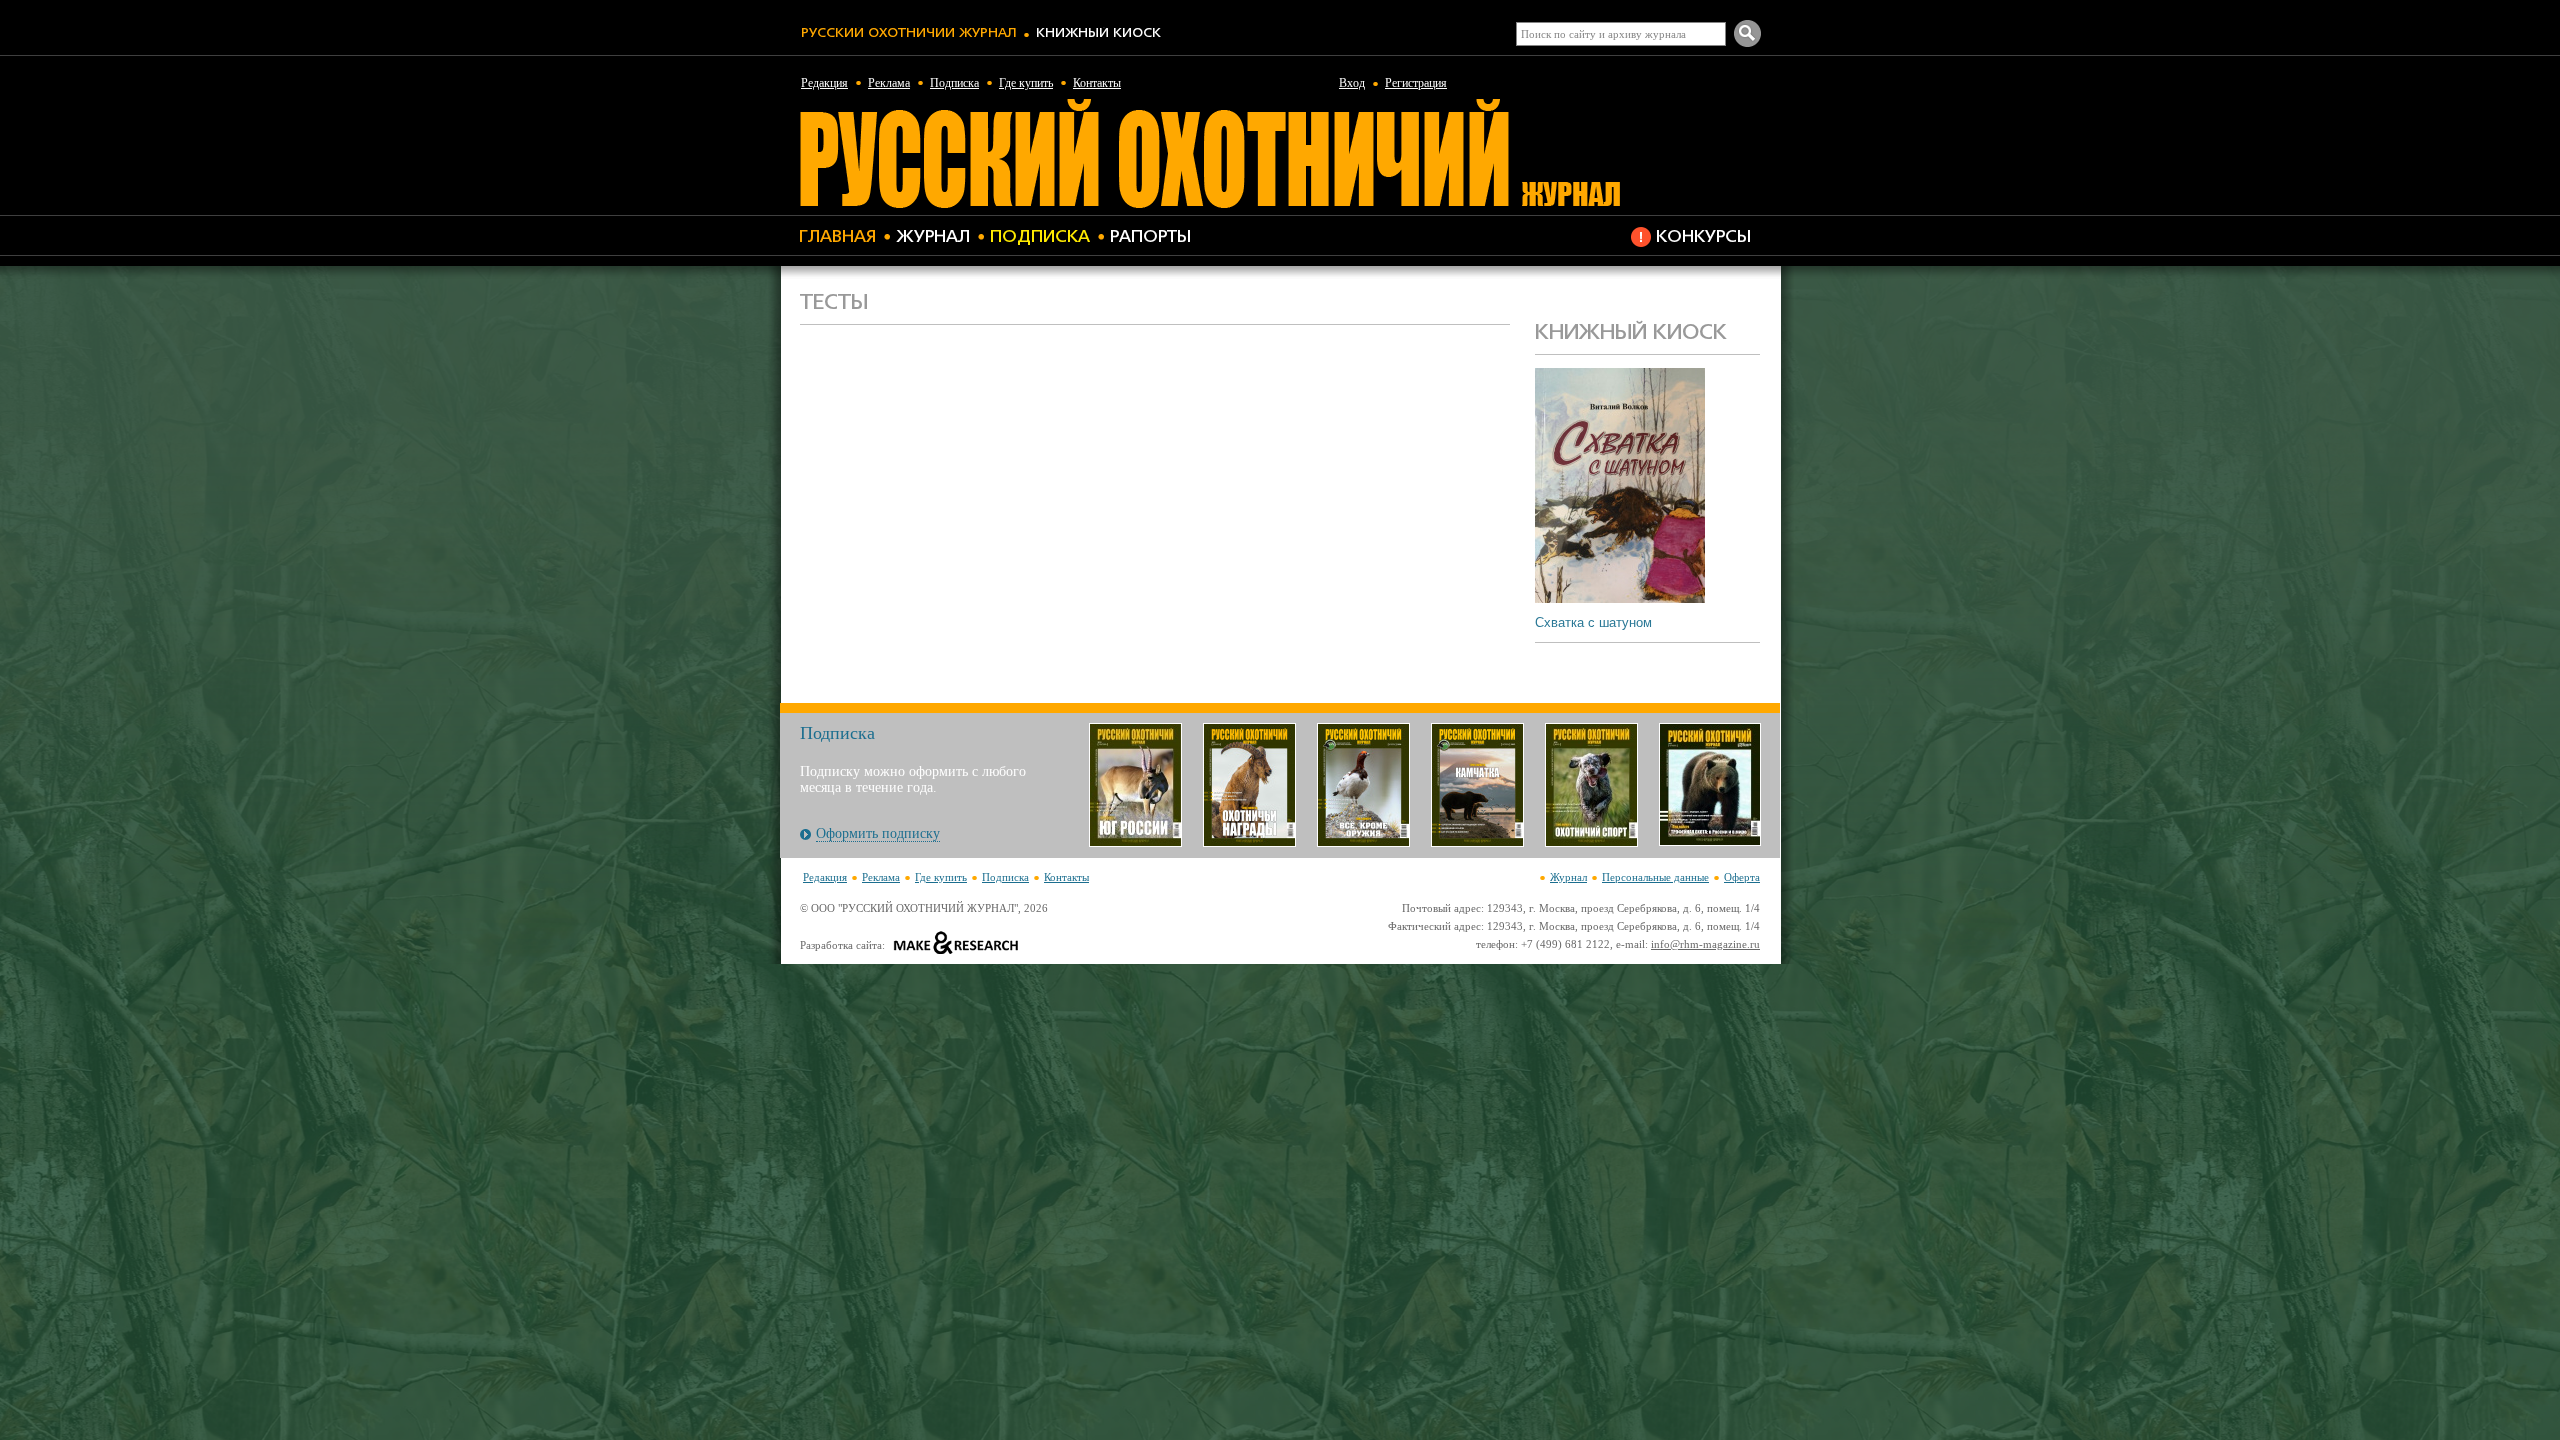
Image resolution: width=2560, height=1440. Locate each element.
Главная (837, 237)
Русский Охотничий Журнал (908, 33)
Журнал (933, 237)
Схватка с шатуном (1593, 622)
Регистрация (1416, 83)
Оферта (1742, 877)
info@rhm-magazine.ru (1705, 944)
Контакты (1097, 83)
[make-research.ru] (956, 945)
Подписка (954, 83)
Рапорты (1150, 237)
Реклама (889, 83)
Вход (1352, 83)
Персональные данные (1655, 877)
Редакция (824, 83)
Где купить (1026, 83)
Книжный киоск (1098, 33)
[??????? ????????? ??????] (1209, 205)
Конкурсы (1703, 237)
